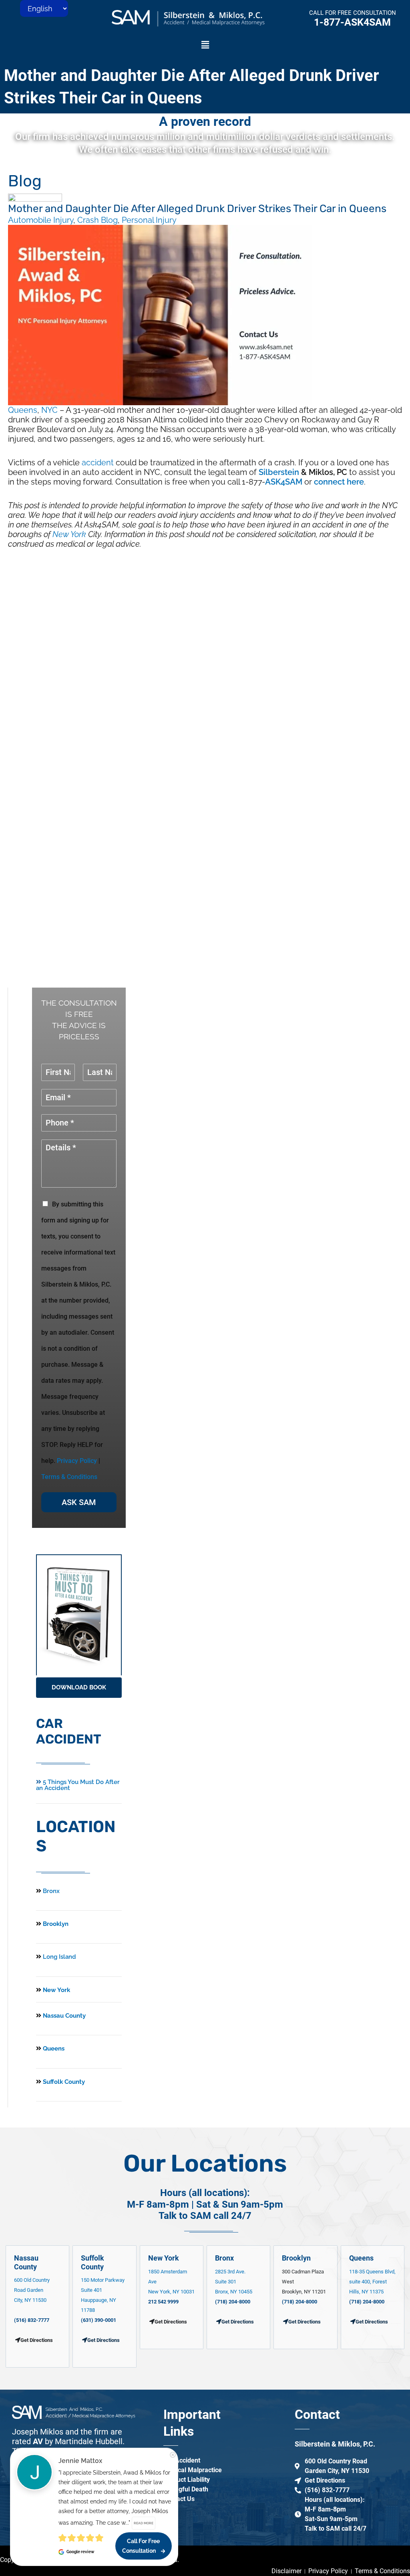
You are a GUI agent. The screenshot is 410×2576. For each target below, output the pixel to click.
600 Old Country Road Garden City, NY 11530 (32, 2290)
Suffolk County (63, 2082)
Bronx (51, 1891)
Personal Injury (149, 220)
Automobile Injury (41, 220)
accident (98, 463)
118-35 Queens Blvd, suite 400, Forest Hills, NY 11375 (372, 2282)
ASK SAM (79, 1502)
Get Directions (104, 2340)
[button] (205, 45)
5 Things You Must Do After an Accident (78, 1785)
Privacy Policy (77, 1461)
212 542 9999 (163, 2302)
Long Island (59, 1957)
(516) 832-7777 (32, 2320)
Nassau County (63, 2016)
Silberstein (279, 472)
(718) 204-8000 (233, 2302)
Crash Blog (97, 220)
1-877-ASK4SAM (352, 22)
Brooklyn (55, 1924)
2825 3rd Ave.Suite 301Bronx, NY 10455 (234, 2282)
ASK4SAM (284, 482)
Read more (144, 2523)
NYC (49, 410)
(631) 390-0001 (98, 2320)
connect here (339, 482)
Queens (23, 410)
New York (69, 534)
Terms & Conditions (69, 1477)
